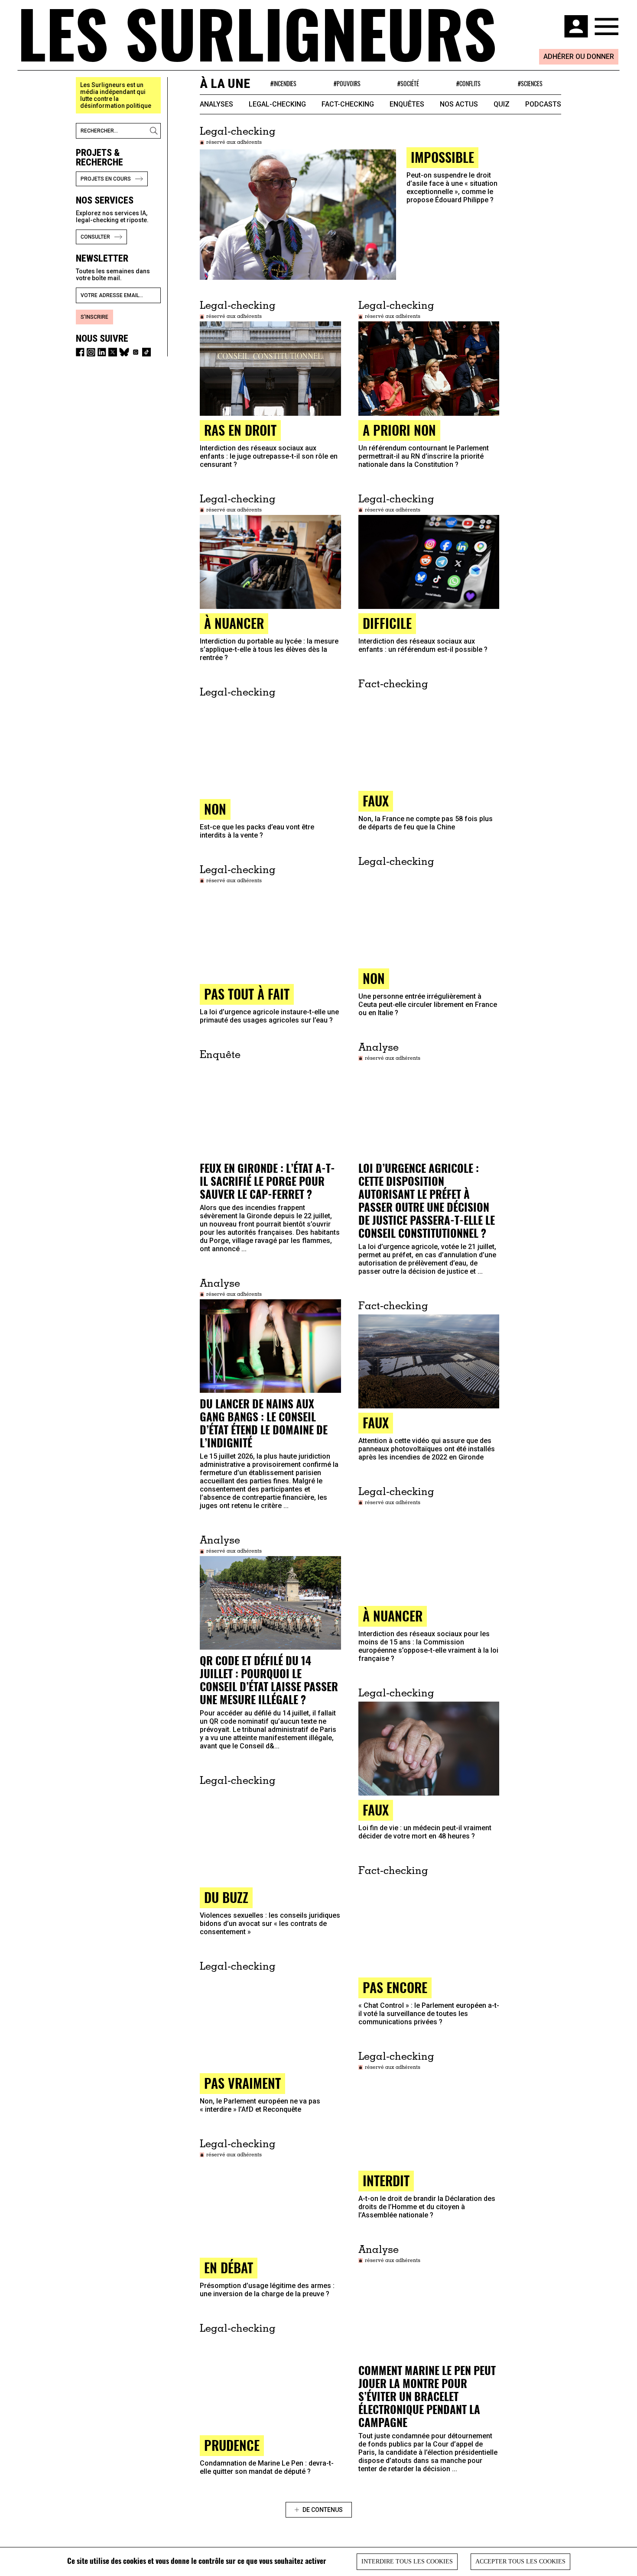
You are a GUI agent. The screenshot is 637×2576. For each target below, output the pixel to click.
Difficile (387, 623)
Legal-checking (277, 104)
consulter (95, 237)
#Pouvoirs (347, 83)
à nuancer (234, 623)
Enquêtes (407, 104)
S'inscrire (94, 317)
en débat (229, 2267)
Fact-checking (348, 104)
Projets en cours (106, 179)
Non (215, 809)
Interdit (386, 2180)
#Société (408, 83)
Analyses (216, 104)
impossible (442, 157)
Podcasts (543, 104)
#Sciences (530, 83)
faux (376, 801)
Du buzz (226, 1897)
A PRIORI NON (399, 430)
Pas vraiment (242, 2083)
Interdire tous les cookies (407, 2561)
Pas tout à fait (247, 994)
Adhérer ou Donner (579, 57)
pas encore (395, 1987)
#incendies (283, 83)
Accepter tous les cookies (520, 2561)
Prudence (232, 2445)
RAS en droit (240, 430)
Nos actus (459, 104)
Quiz (502, 104)
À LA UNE (225, 83)
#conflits (468, 83)
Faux (376, 1422)
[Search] (155, 131)
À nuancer (393, 1616)
